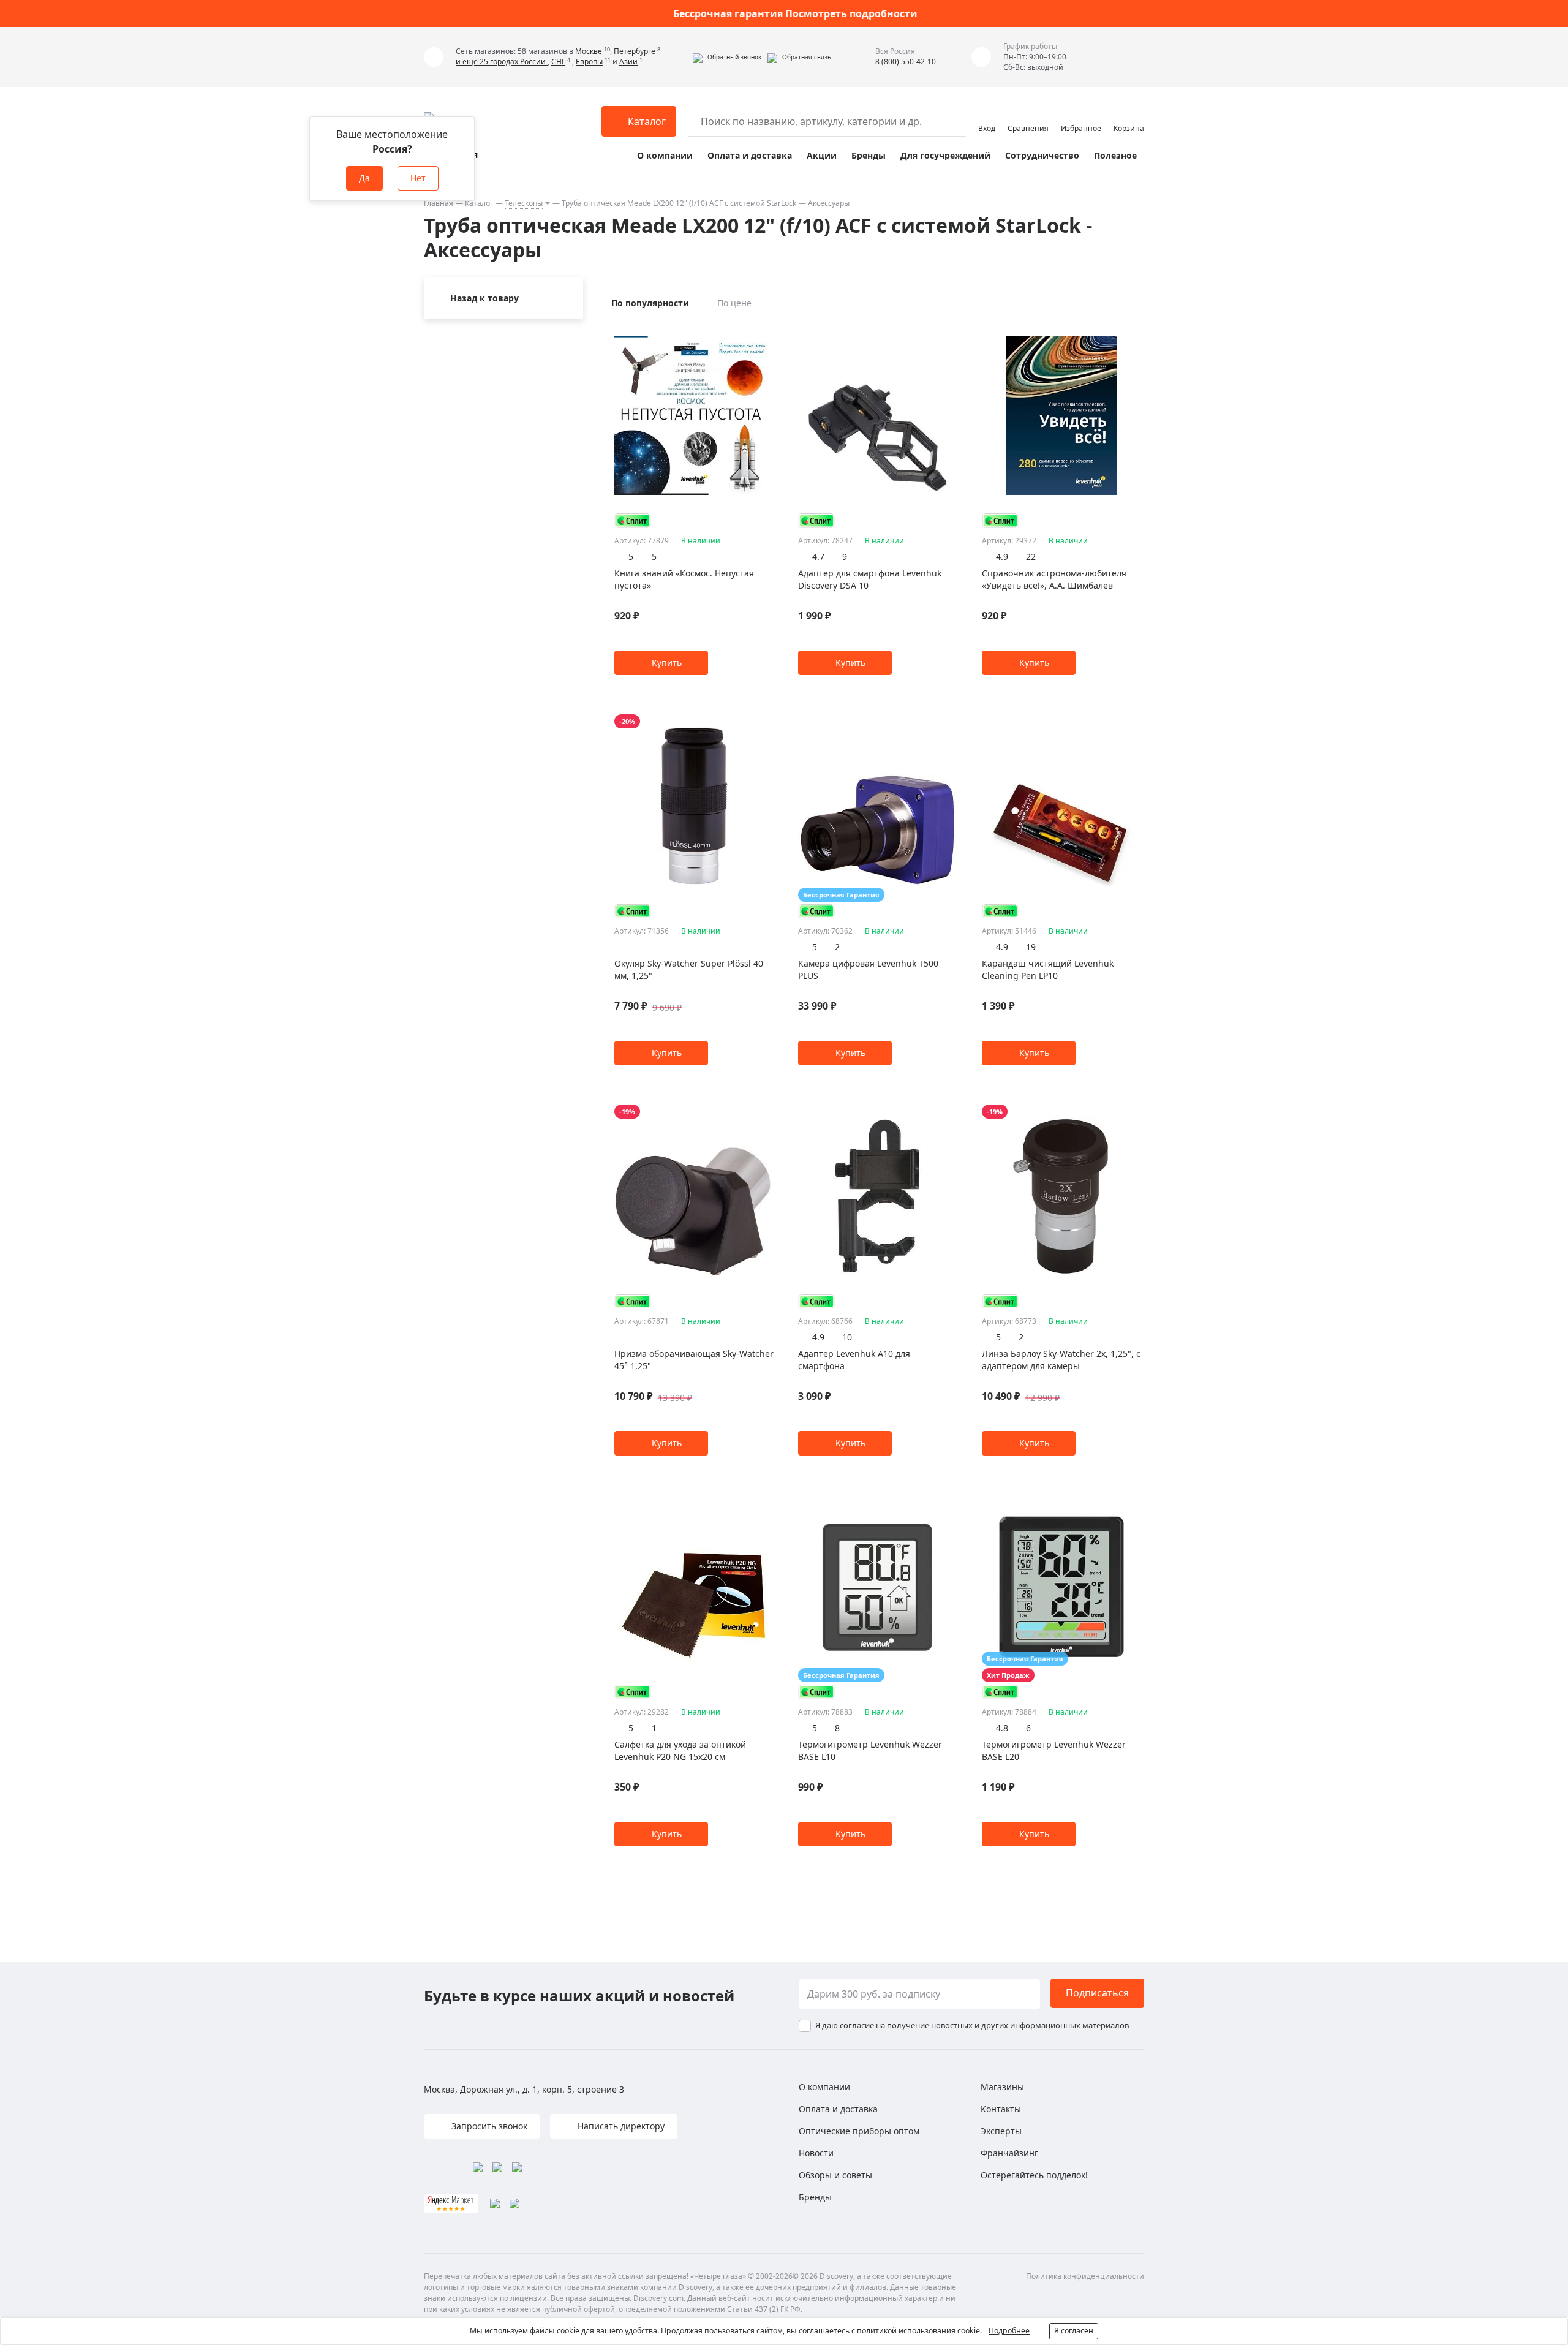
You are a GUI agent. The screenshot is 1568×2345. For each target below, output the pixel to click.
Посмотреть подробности (851, 13)
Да (364, 178)
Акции (822, 155)
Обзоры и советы (835, 2175)
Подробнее (1009, 2331)
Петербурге (635, 51)
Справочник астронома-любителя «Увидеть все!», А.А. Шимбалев (1054, 579)
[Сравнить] (767, 331)
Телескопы (524, 203)
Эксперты (1001, 2131)
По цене (734, 303)
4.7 (818, 557)
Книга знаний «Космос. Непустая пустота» (684, 579)
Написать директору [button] (620, 2126)
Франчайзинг (1009, 2153)
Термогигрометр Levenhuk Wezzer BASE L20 (1054, 1750)
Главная (439, 203)
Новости (816, 2153)
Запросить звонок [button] (488, 2126)
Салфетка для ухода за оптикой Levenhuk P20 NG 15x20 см (680, 1750)
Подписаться (1097, 1993)
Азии (628, 62)
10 (847, 1337)
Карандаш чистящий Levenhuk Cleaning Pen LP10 (1048, 969)
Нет (418, 178)
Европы (589, 62)
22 (1031, 557)
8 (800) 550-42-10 (906, 62)
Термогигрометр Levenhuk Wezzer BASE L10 (870, 1750)
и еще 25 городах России (502, 62)
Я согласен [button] (1074, 2331)
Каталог (479, 203)
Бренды (869, 155)
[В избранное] (752, 331)
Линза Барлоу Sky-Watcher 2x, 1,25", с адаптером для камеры (1061, 1360)
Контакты (1001, 2109)
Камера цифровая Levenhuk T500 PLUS (868, 969)
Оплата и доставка (750, 155)
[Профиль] (987, 116)
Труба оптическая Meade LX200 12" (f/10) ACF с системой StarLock (679, 203)
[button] (727, 57)
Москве (590, 51)
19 (1031, 947)
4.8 (1002, 1728)
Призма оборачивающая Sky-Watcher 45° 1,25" (694, 1360)
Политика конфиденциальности (1085, 2276)
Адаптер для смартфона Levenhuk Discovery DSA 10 (870, 579)
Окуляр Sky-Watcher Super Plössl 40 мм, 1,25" (689, 969)
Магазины (1002, 2087)
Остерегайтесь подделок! (1034, 2175)
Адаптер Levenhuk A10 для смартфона (854, 1360)
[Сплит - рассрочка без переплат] (633, 520)
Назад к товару (484, 298)
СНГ (558, 62)
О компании (665, 155)
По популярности (650, 303)
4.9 (1002, 557)
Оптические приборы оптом (859, 2131)
